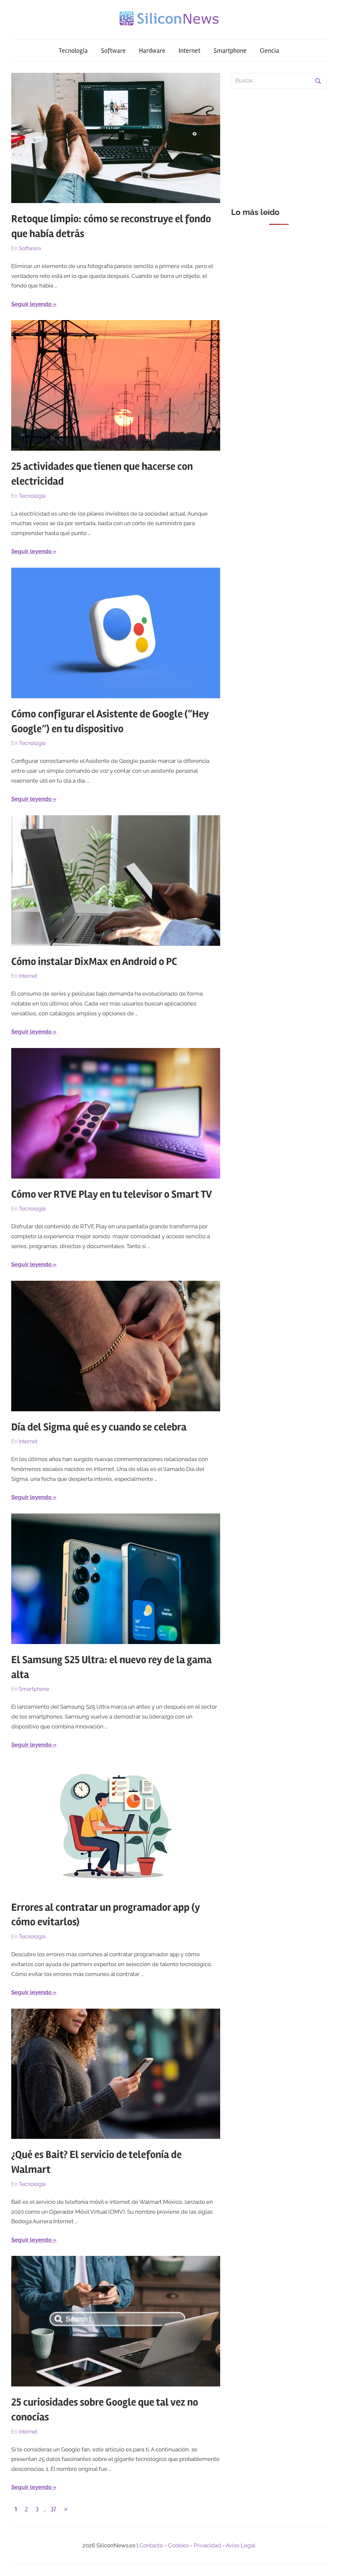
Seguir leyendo (31, 304)
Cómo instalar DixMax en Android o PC (94, 961)
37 (53, 2509)
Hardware (152, 51)
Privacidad (207, 2545)
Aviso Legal (241, 2545)
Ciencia (270, 51)
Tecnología (73, 51)
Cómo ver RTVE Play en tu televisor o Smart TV (112, 1194)
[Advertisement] (279, 144)
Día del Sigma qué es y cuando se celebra (99, 1427)
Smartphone (230, 51)
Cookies (178, 2545)
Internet (189, 51)
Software (113, 51)
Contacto (151, 2545)
